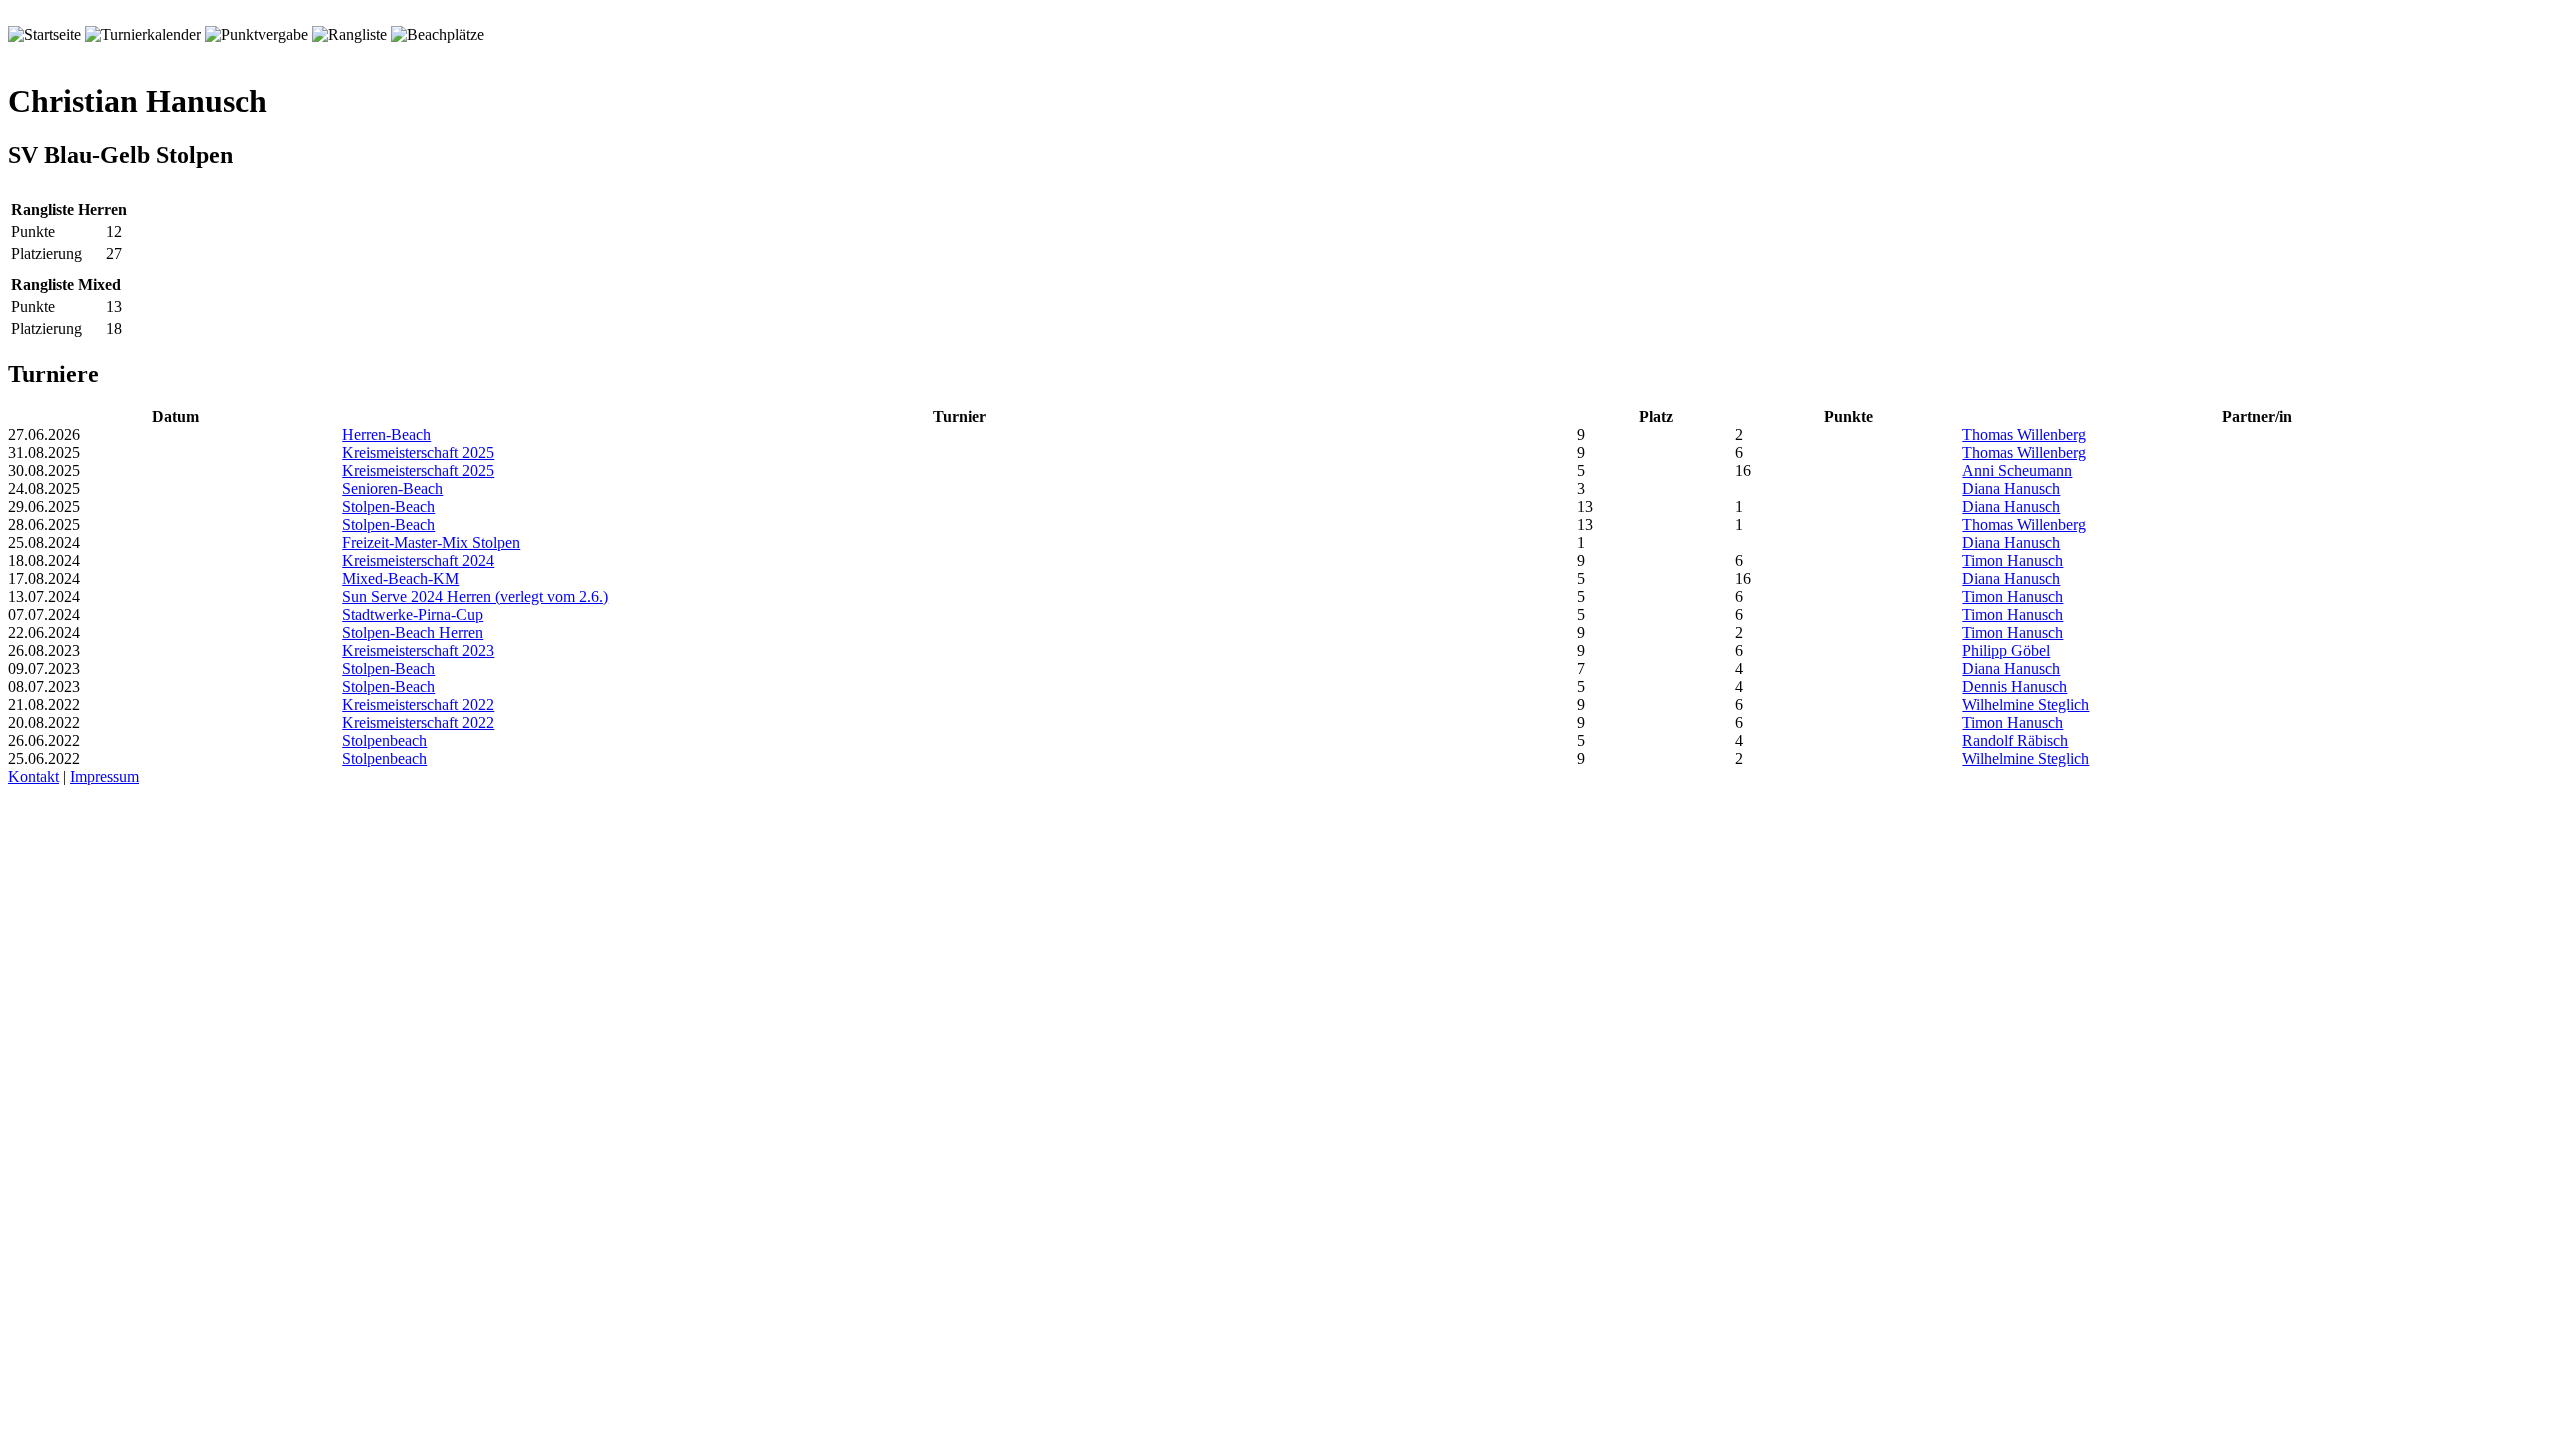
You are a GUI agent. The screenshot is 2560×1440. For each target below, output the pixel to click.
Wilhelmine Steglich (2025, 704)
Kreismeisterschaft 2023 (418, 650)
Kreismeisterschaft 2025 (418, 452)
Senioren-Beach (392, 488)
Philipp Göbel (2006, 650)
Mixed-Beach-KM (400, 578)
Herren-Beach (386, 434)
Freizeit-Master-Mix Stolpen (431, 542)
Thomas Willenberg (2024, 434)
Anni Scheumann (2017, 470)
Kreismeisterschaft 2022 (418, 704)
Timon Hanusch (2012, 560)
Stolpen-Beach (388, 506)
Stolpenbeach (384, 740)
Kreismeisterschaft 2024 (418, 560)
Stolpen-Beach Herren (412, 632)
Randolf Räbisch (2015, 740)
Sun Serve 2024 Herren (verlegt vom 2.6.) (475, 596)
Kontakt (33, 776)
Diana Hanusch (2011, 488)
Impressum (104, 776)
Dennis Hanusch (2014, 686)
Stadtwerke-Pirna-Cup (412, 614)
